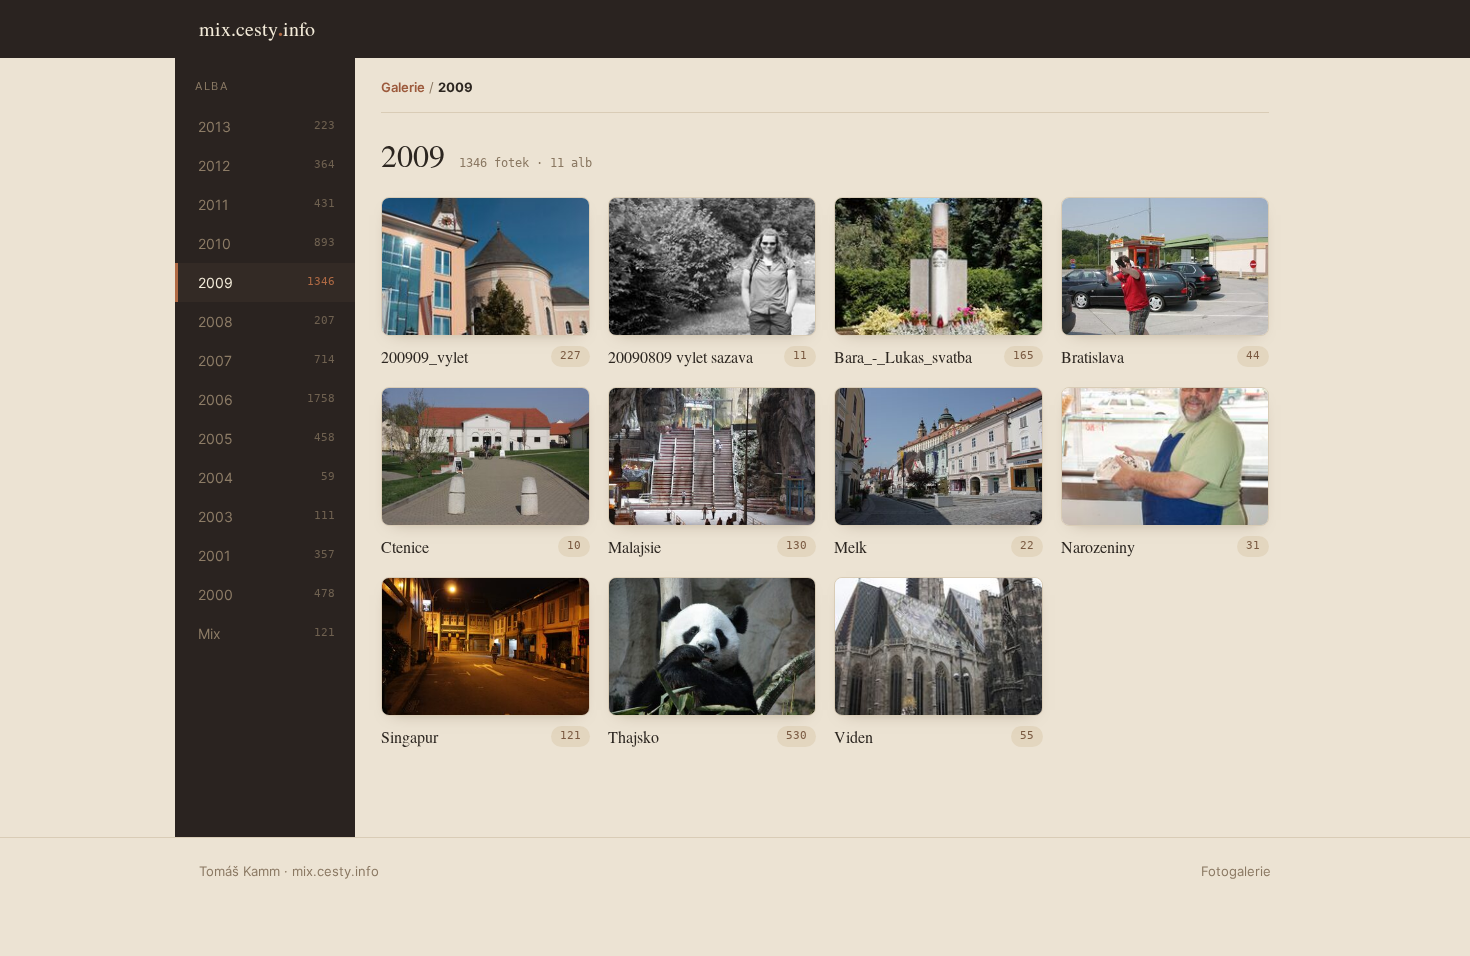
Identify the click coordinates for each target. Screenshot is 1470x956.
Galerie (403, 87)
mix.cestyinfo (257, 28)
